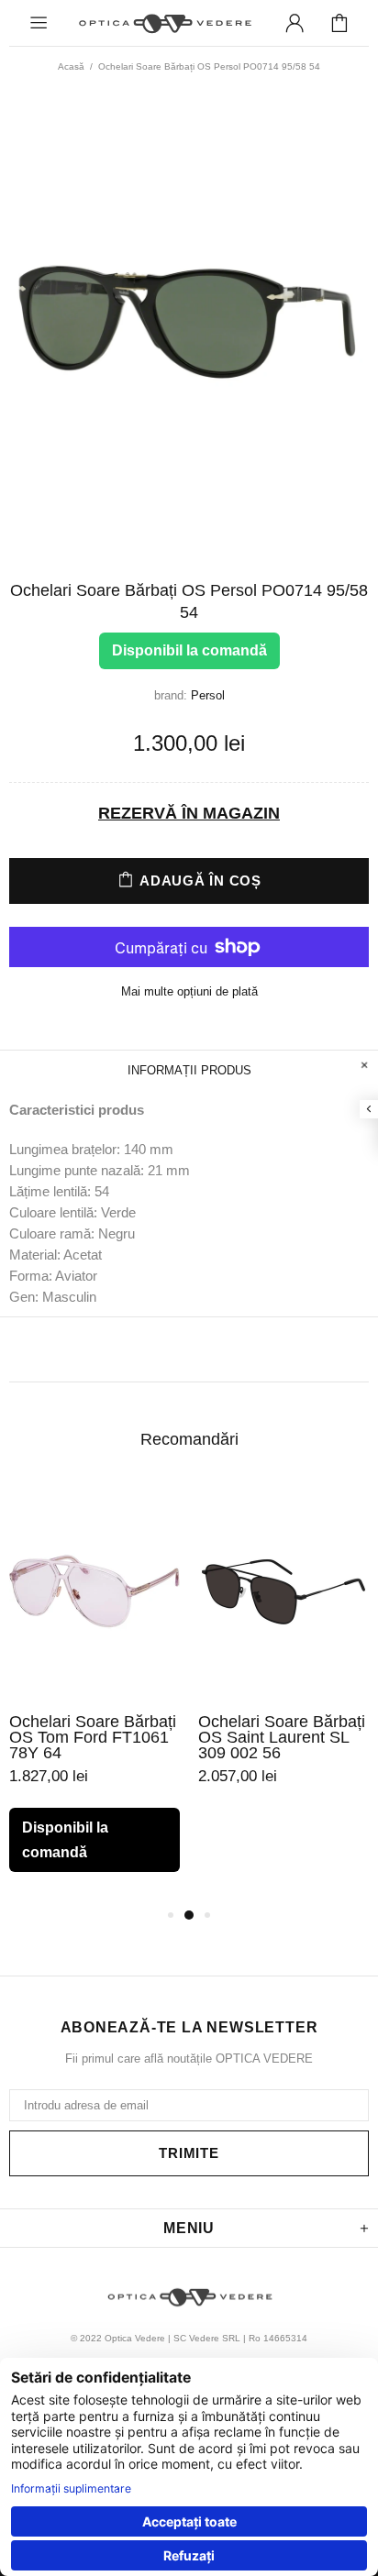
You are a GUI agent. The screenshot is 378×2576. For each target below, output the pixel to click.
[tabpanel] (94, 1693)
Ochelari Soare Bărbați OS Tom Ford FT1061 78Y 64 (93, 1738)
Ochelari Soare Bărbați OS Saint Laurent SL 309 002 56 (282, 1738)
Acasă (71, 66)
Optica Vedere (164, 23)
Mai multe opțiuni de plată (189, 991)
